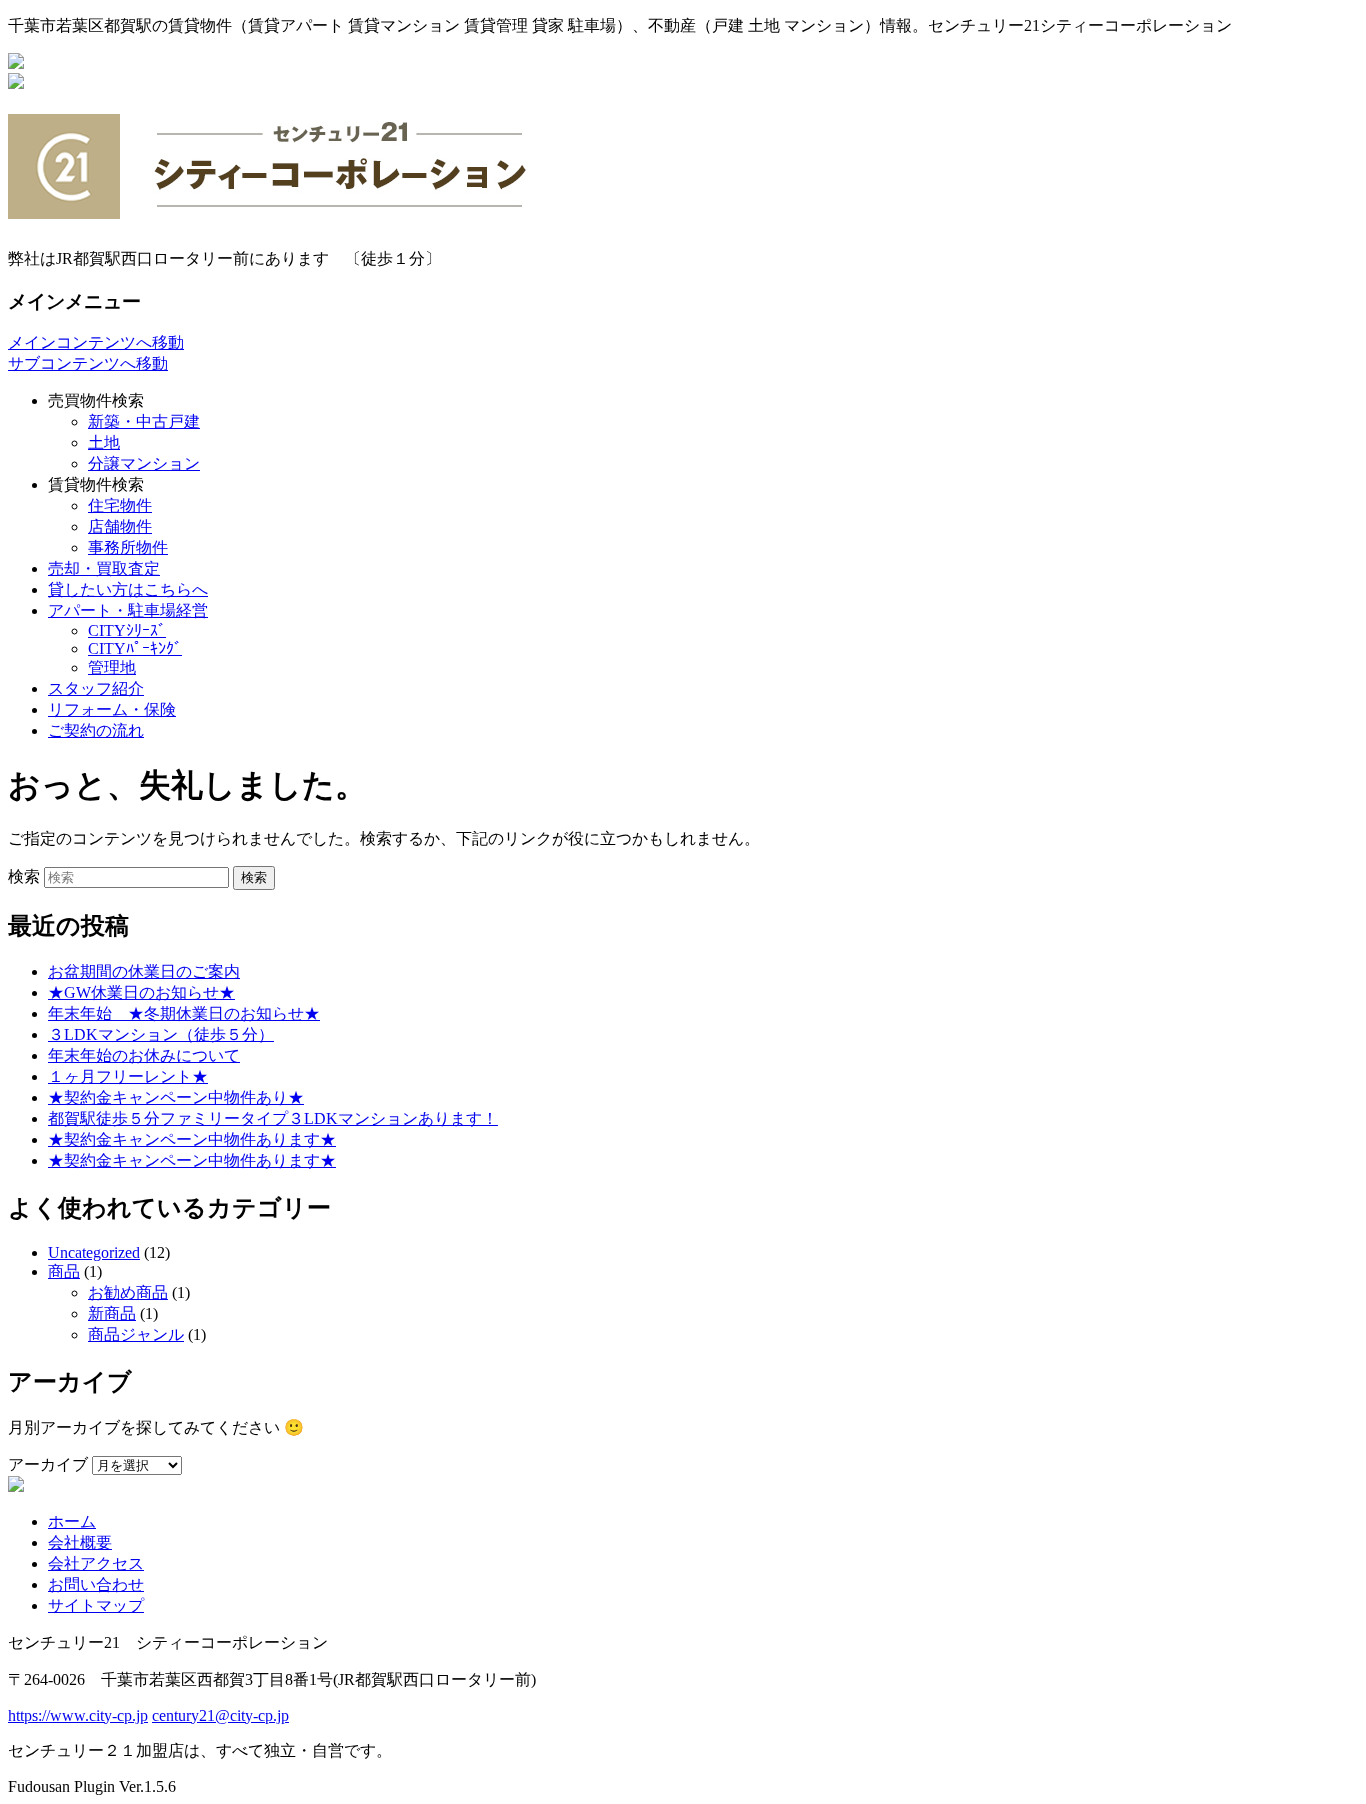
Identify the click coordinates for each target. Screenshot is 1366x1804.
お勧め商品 (128, 1292)
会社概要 (80, 1542)
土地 (104, 442)
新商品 (112, 1313)
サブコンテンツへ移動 (88, 363)
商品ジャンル (136, 1334)
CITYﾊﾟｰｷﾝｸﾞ (135, 648)
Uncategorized (94, 1252)
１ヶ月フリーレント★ (128, 1076)
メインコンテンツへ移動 (96, 342)
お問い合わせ (96, 1584)
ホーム (72, 1521)
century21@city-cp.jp (220, 1715)
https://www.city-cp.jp (78, 1715)
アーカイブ (48, 1464)
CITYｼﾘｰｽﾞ (127, 630)
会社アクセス (96, 1563)
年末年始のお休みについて (144, 1055)
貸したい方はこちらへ (128, 589)
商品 (64, 1271)
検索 (24, 876)
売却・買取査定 (104, 568)
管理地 (112, 667)
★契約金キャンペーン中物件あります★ (192, 1139)
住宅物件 (120, 505)
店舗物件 (120, 526)
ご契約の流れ (96, 730)
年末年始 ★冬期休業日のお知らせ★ (184, 1013)
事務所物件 (128, 547)
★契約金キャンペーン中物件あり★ (176, 1097)
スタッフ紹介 (96, 688)
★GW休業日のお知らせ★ (141, 992)
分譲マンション (144, 463)
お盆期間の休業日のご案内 (144, 971)
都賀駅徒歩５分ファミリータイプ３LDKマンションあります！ (273, 1118)
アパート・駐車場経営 (128, 610)
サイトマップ (96, 1605)
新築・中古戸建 (144, 421)
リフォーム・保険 (112, 709)
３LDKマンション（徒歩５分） (161, 1034)
